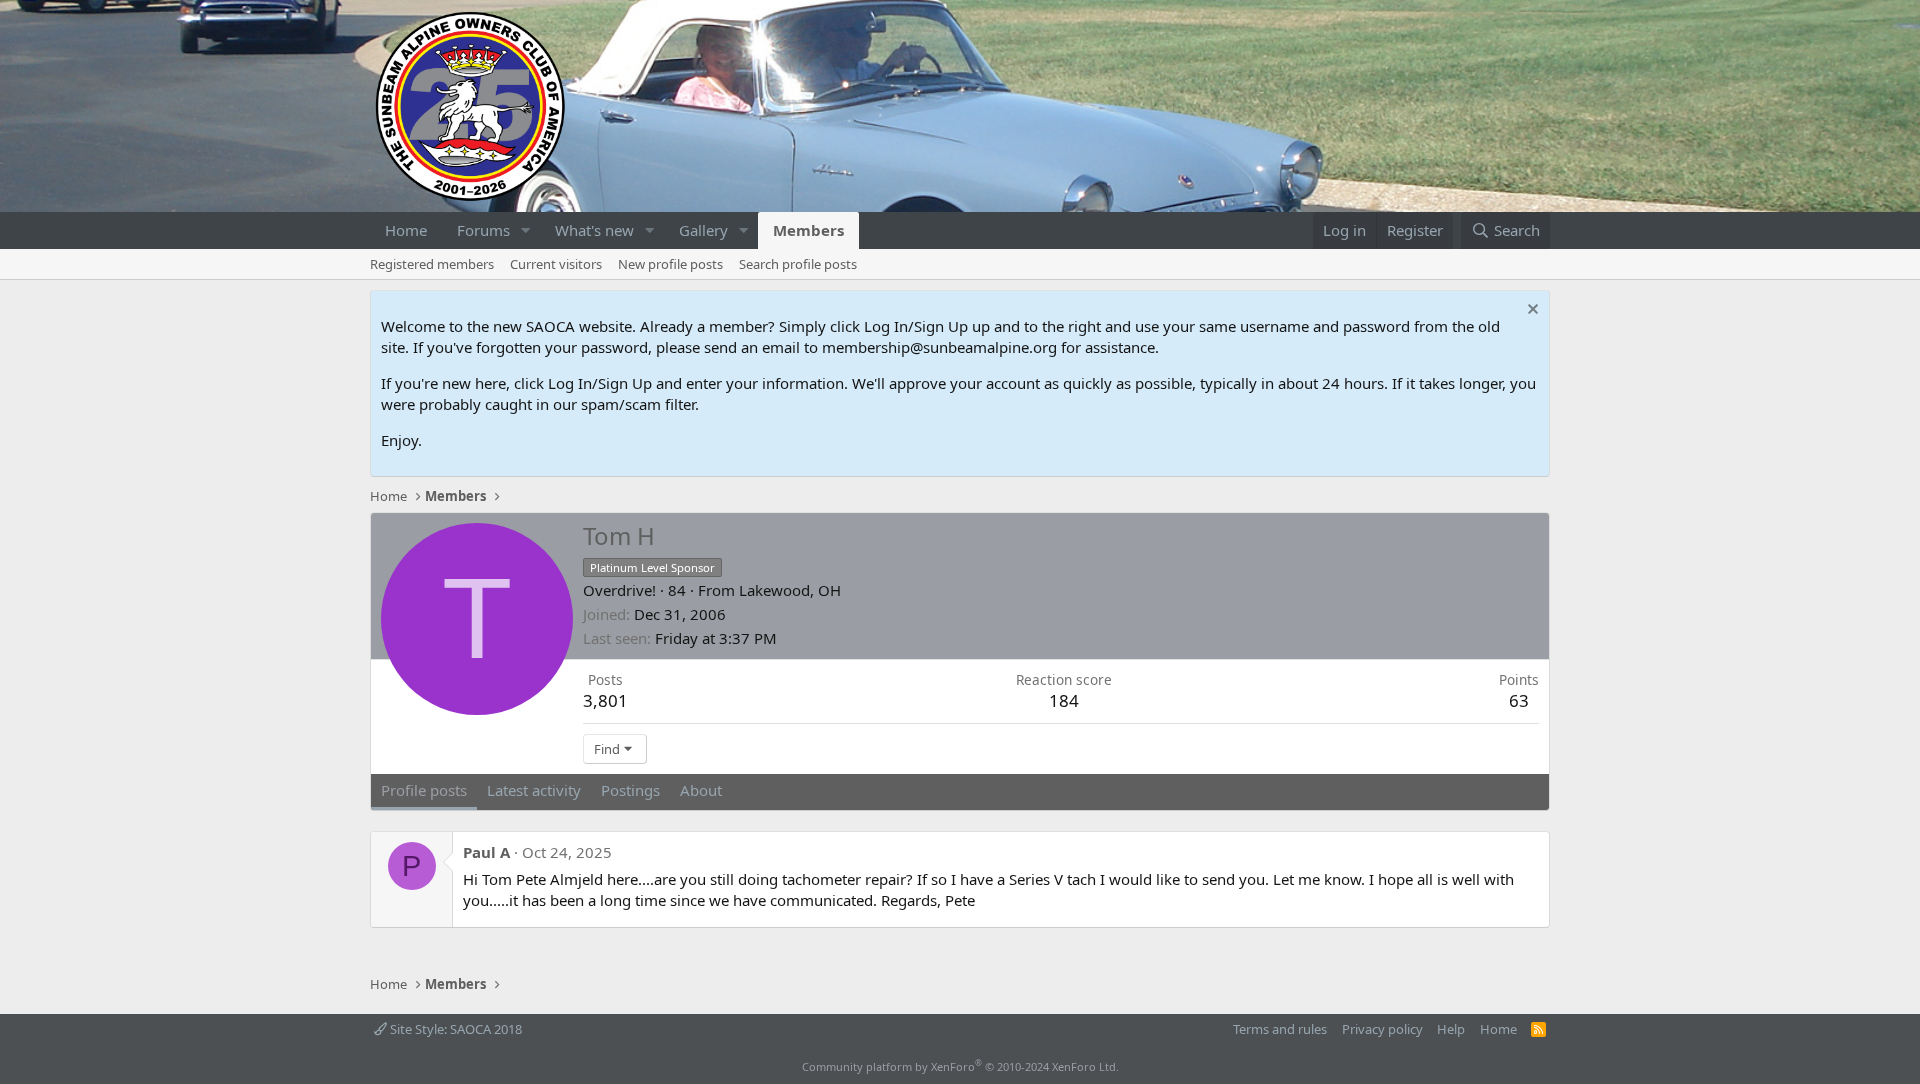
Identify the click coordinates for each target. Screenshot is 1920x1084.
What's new (594, 230)
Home (406, 230)
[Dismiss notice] (1530, 311)
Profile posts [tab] (424, 790)
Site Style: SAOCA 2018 (454, 1029)
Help (1451, 1029)
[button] (526, 230)
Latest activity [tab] (534, 790)
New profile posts (670, 264)
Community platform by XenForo (960, 1066)
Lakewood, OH (790, 590)
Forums (483, 230)
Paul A (486, 852)
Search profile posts (798, 264)
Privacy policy (1382, 1029)
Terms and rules (1280, 1029)
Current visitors (556, 264)
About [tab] (701, 790)
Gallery (703, 230)
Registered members (432, 264)
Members (808, 230)
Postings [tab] (630, 790)
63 (1519, 700)
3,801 (605, 700)
